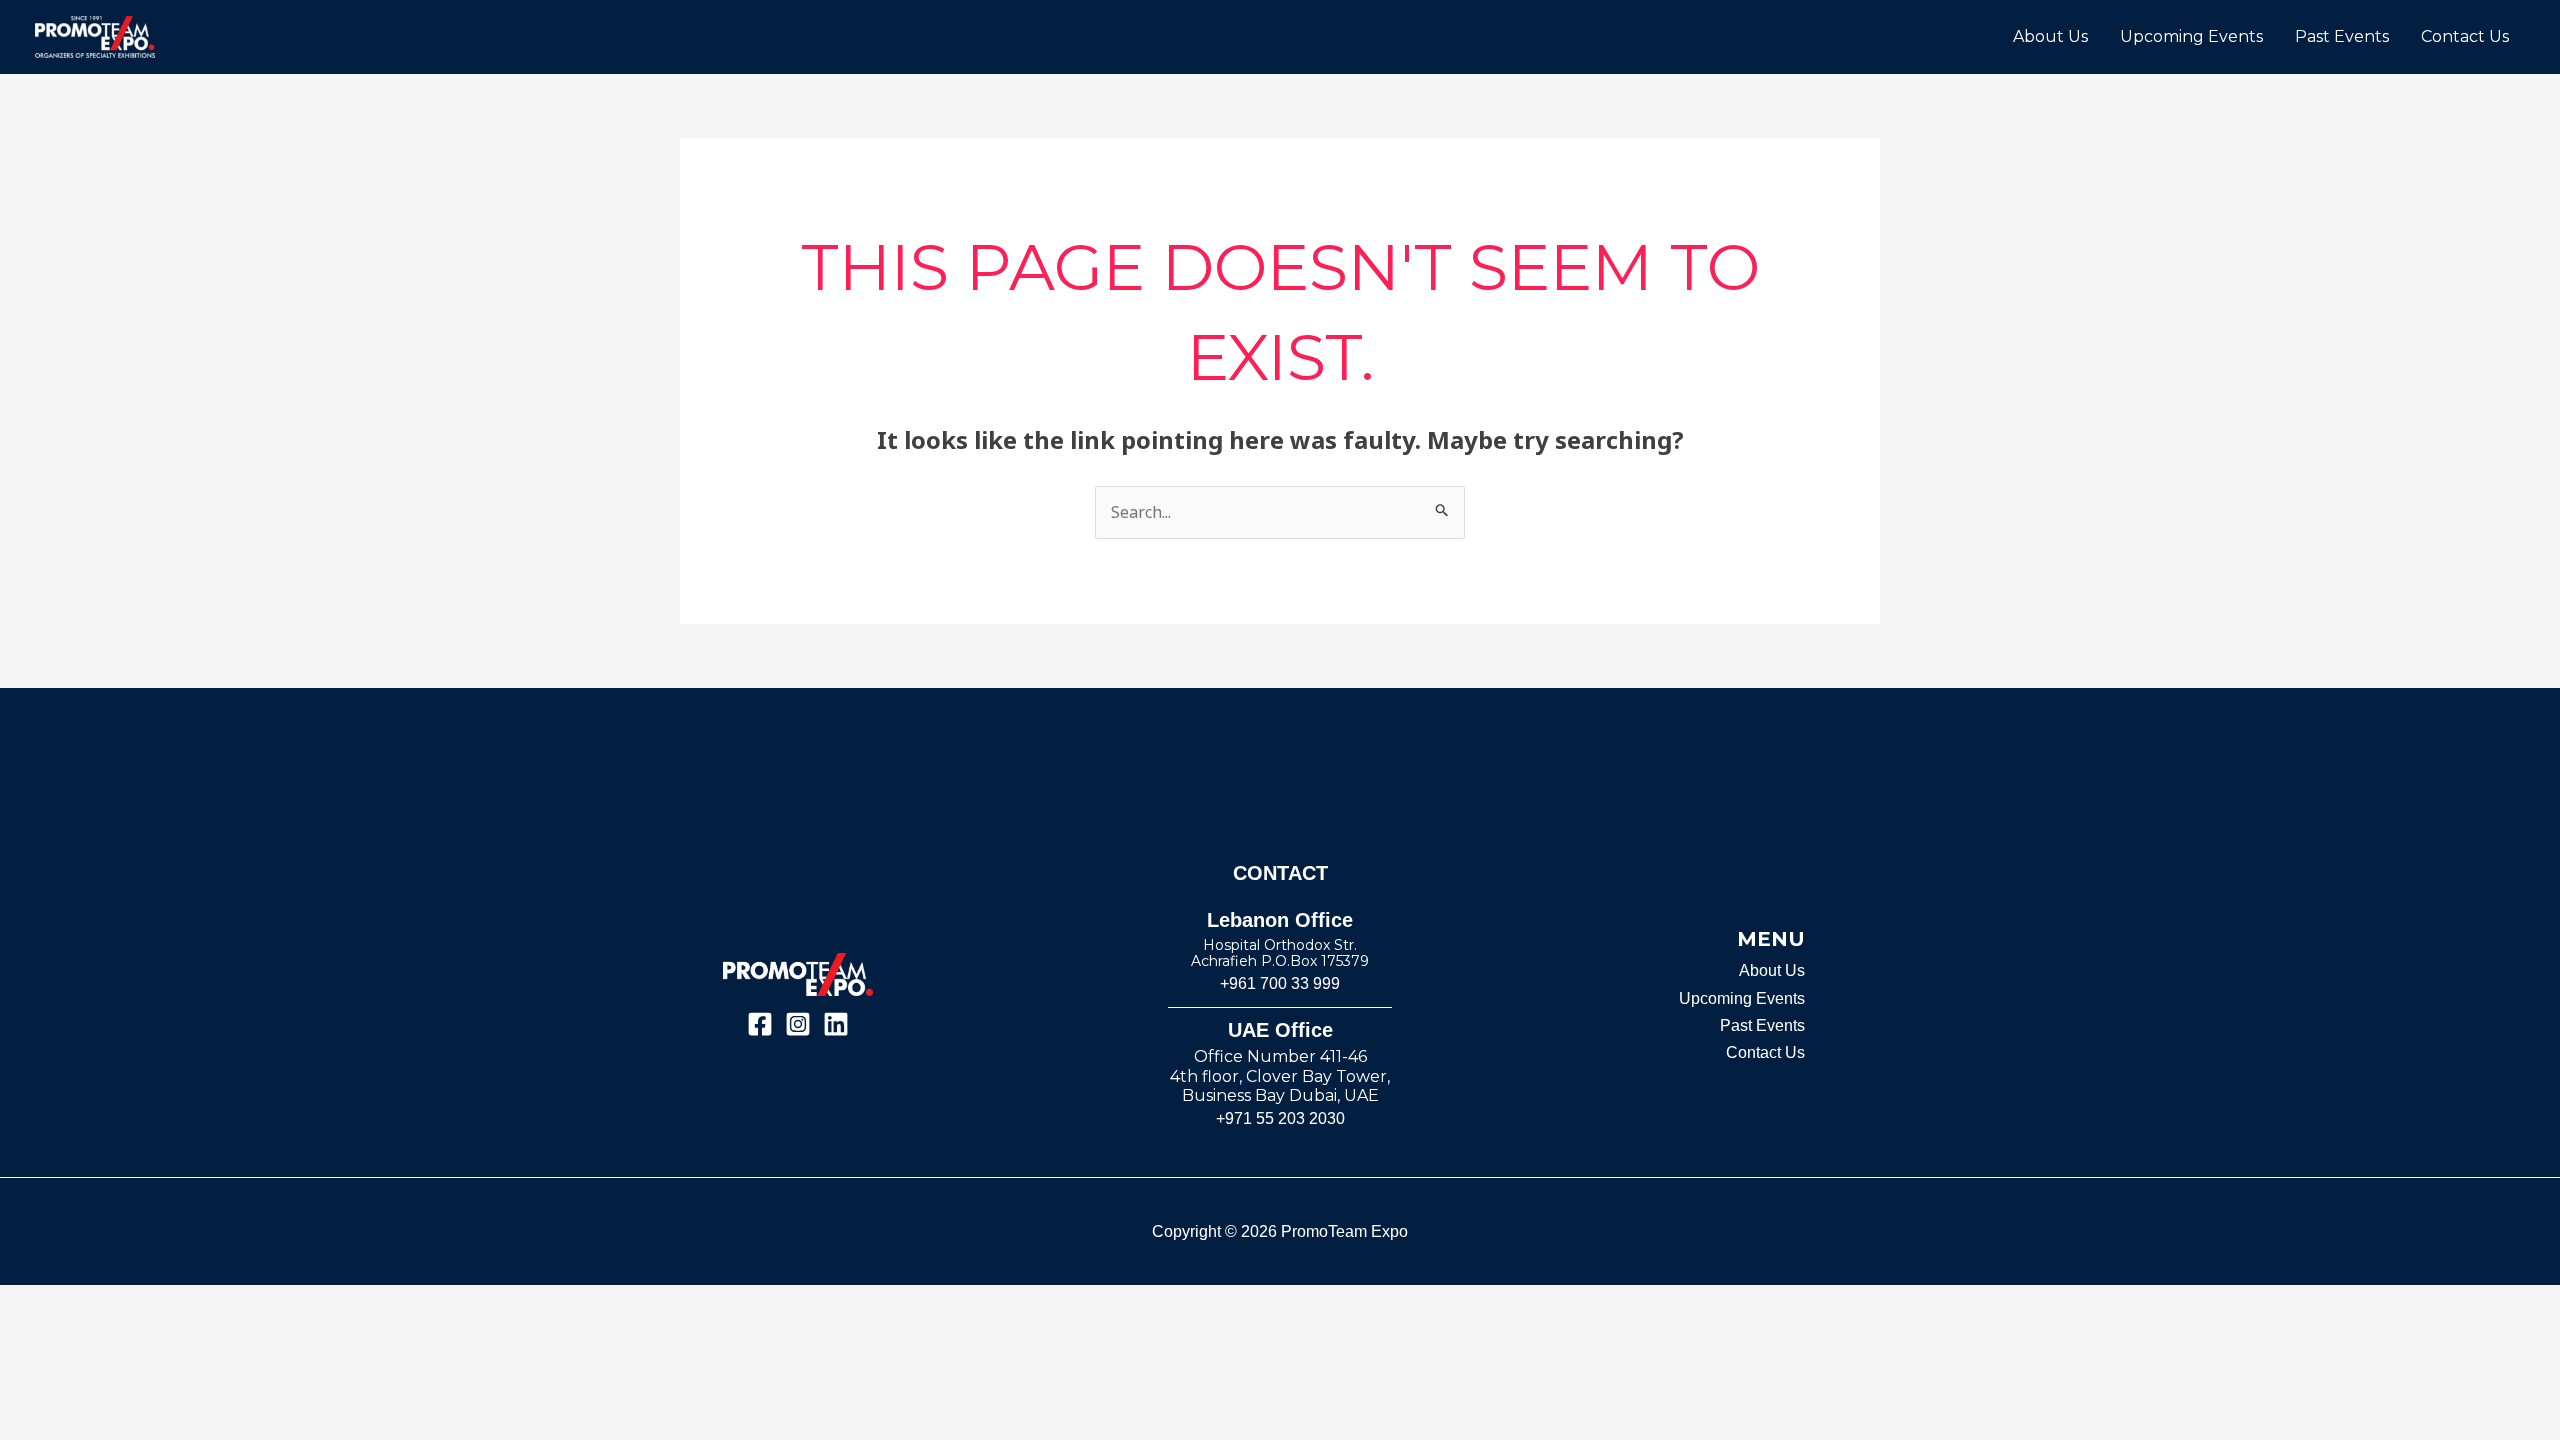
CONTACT (1280, 873)
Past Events (2342, 36)
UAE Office (1280, 1030)
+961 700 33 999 (1280, 983)
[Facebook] (760, 1024)
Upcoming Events (2191, 36)
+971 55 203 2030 (1280, 1118)
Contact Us (2465, 36)
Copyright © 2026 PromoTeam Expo (1280, 1231)
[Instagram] (798, 1024)
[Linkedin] (836, 1024)
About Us (2050, 36)
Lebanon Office (1280, 920)
